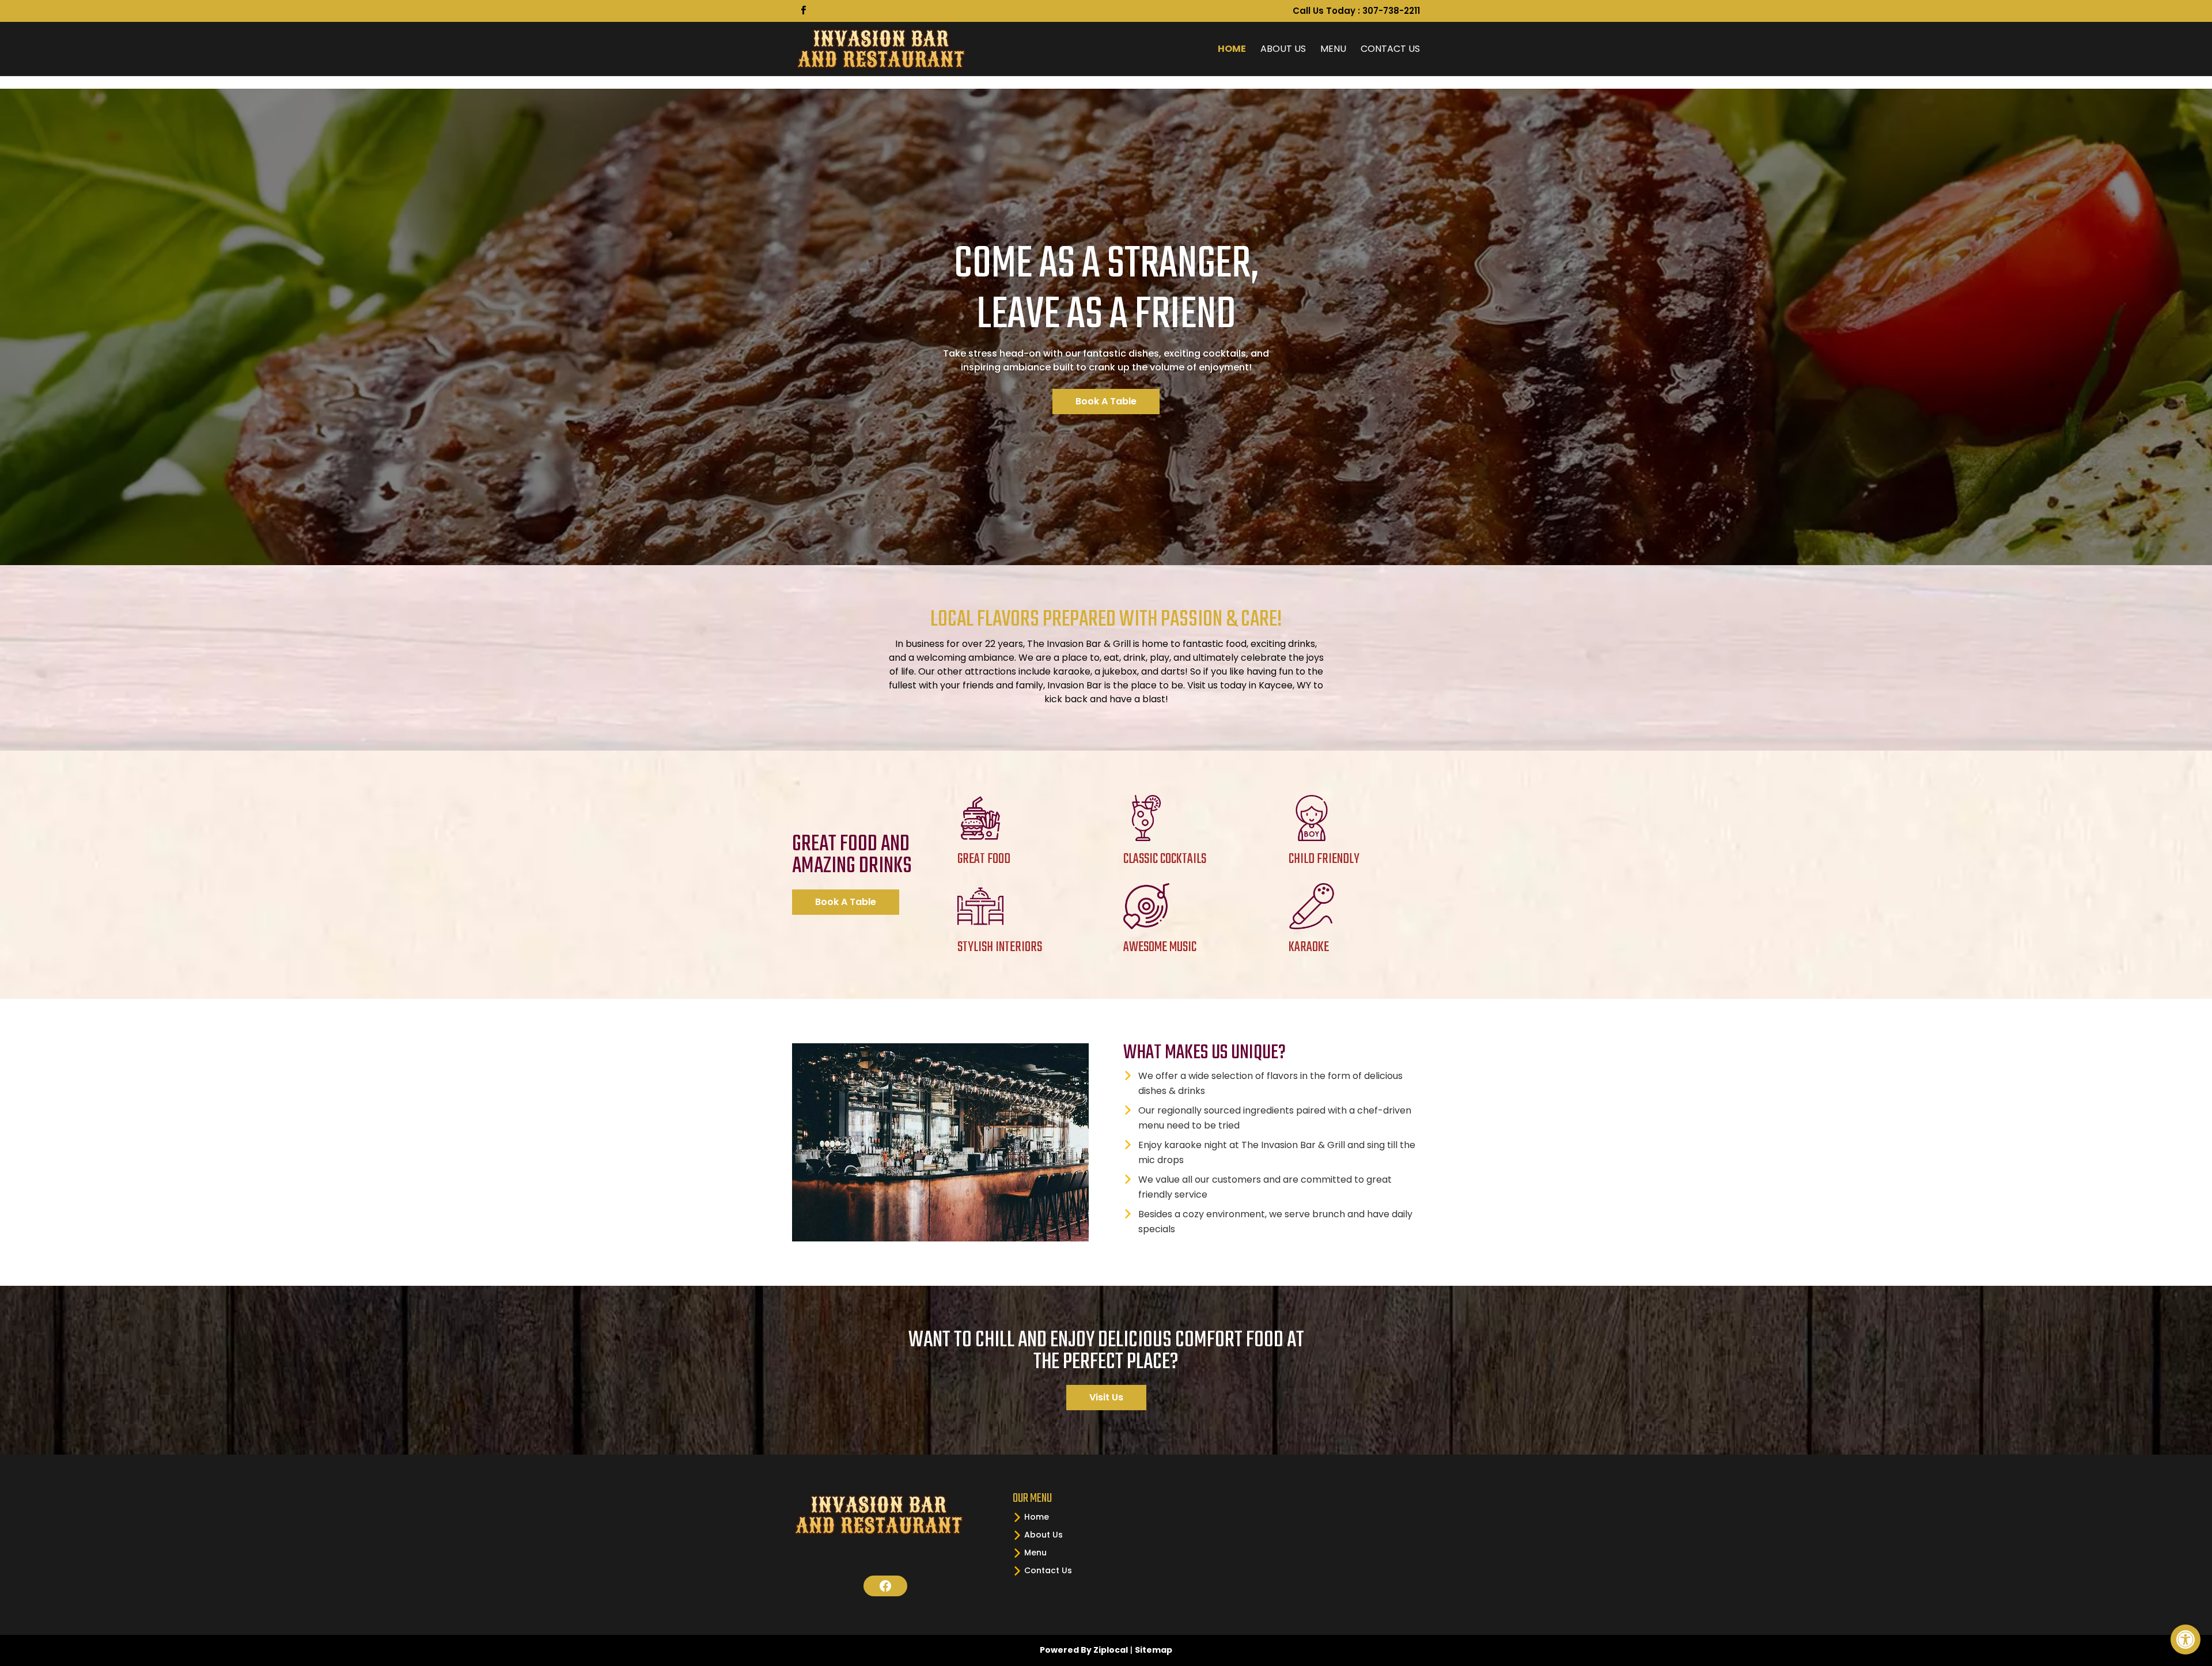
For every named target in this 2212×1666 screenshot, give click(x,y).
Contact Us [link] (1390, 49)
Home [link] (1232, 49)
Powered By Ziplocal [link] (1084, 1650)
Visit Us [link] (1106, 1397)
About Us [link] (1283, 49)
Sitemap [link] (1154, 1650)
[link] (2186, 1640)
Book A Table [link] (1106, 401)
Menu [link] (1333, 49)
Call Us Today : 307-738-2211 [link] (1356, 12)
